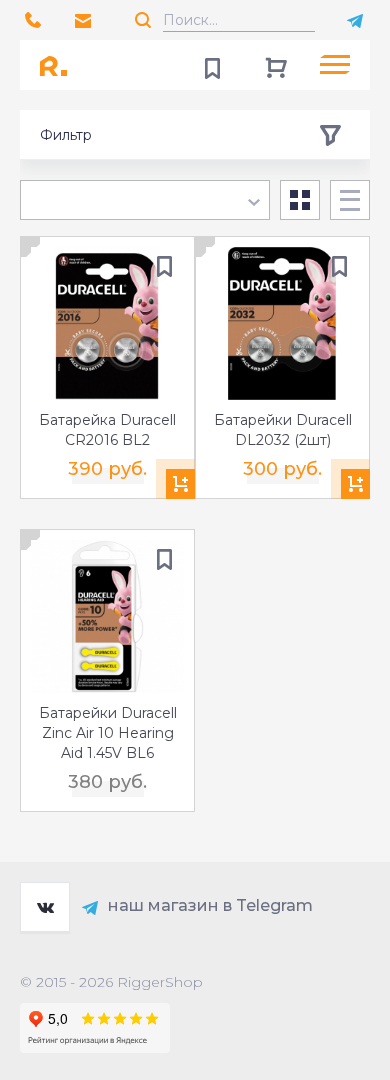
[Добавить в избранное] (164, 267)
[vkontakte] (45, 907)
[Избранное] (212, 65)
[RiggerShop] (60, 65)
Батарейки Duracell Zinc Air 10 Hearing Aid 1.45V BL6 (108, 733)
